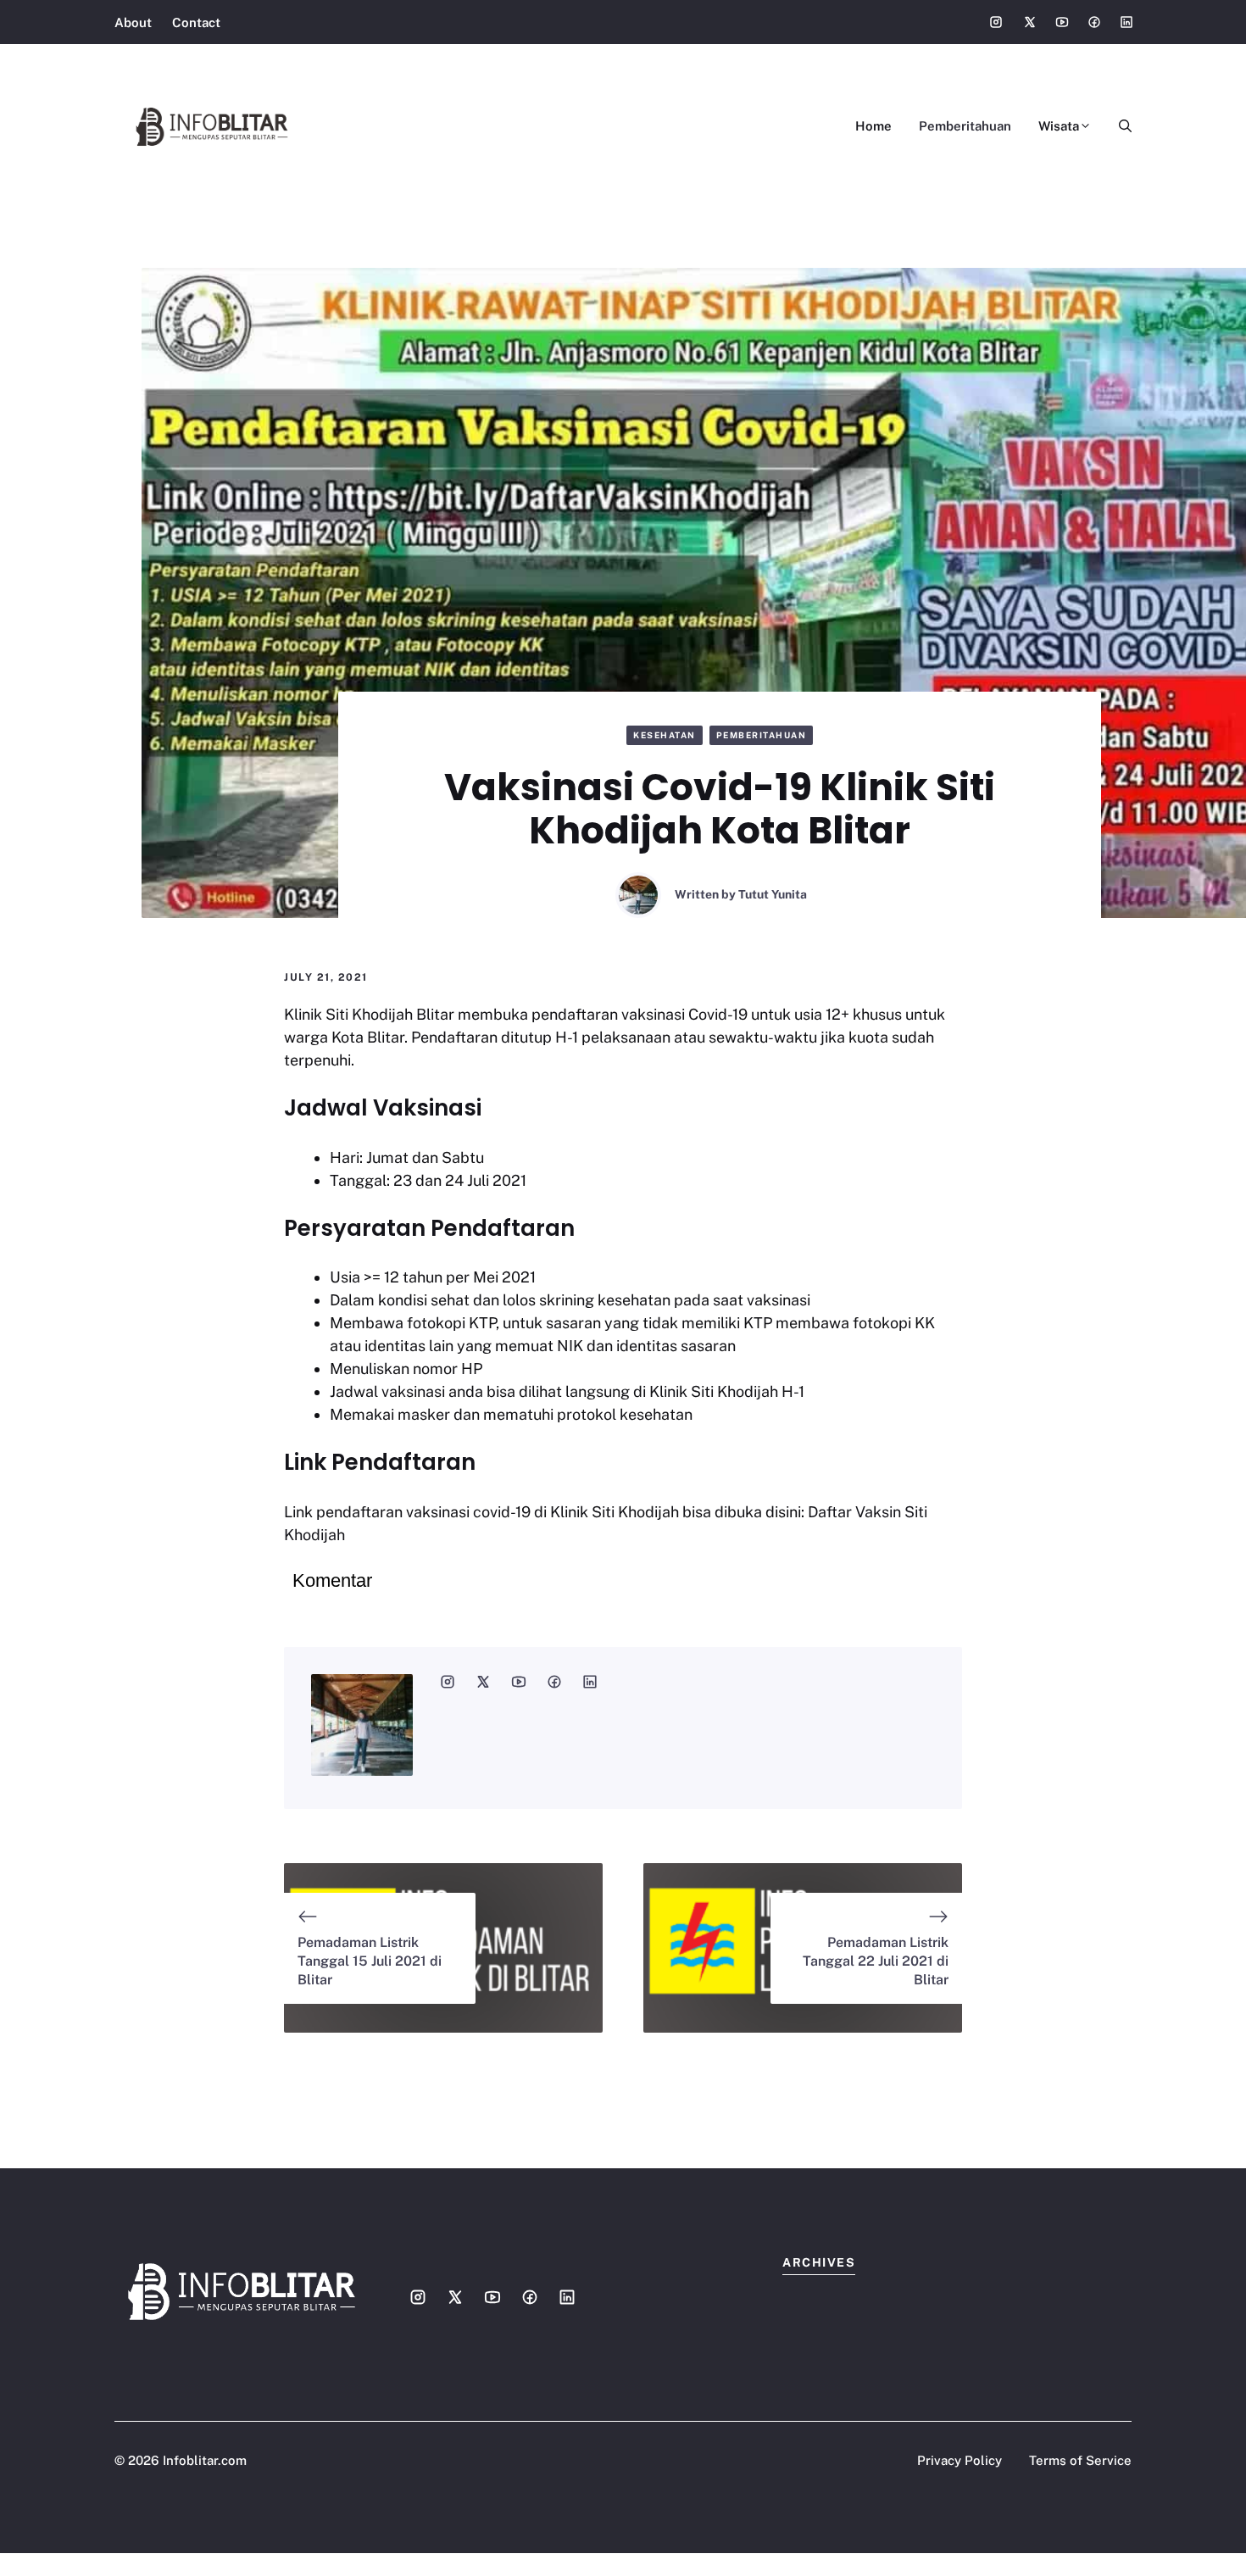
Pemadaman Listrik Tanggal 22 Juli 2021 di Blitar (876, 1961)
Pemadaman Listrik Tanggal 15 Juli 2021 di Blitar (370, 1961)
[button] (1118, 126)
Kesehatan (665, 735)
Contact (196, 22)
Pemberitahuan (965, 126)
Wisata (1059, 126)
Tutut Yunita (773, 894)
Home (873, 126)
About (133, 22)
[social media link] (448, 1682)
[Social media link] (996, 22)
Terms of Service (1080, 2460)
